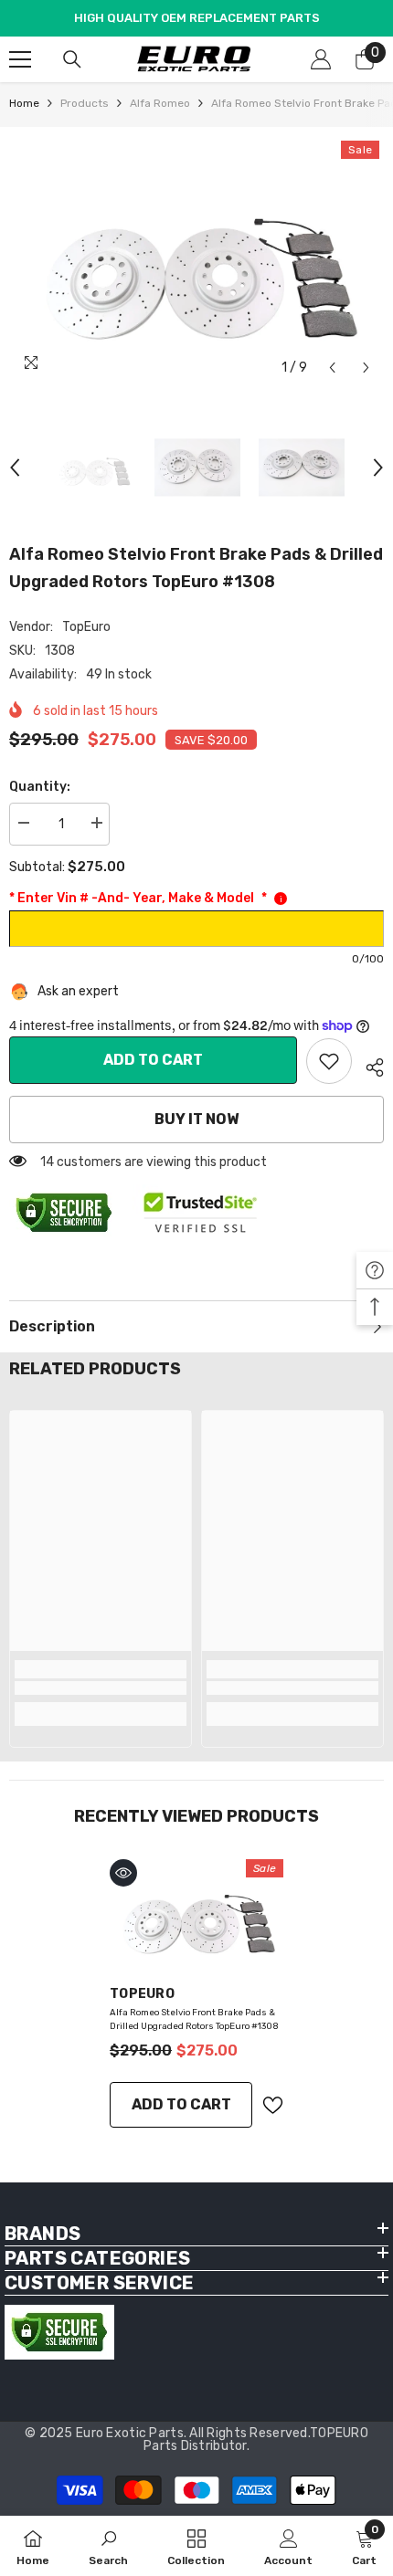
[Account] (321, 59)
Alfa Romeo (160, 103)
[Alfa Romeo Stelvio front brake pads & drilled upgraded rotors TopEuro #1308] (196, 1915)
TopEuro (86, 627)
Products (85, 103)
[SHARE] (368, 1065)
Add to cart (153, 1060)
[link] (329, 1061)
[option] (196, 261)
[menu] (20, 59)
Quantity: (40, 787)
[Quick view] (123, 1873)
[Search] (72, 59)
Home (24, 103)
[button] (332, 368)
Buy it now (196, 1119)
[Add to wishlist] (272, 2105)
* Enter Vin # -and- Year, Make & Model (138, 898)
